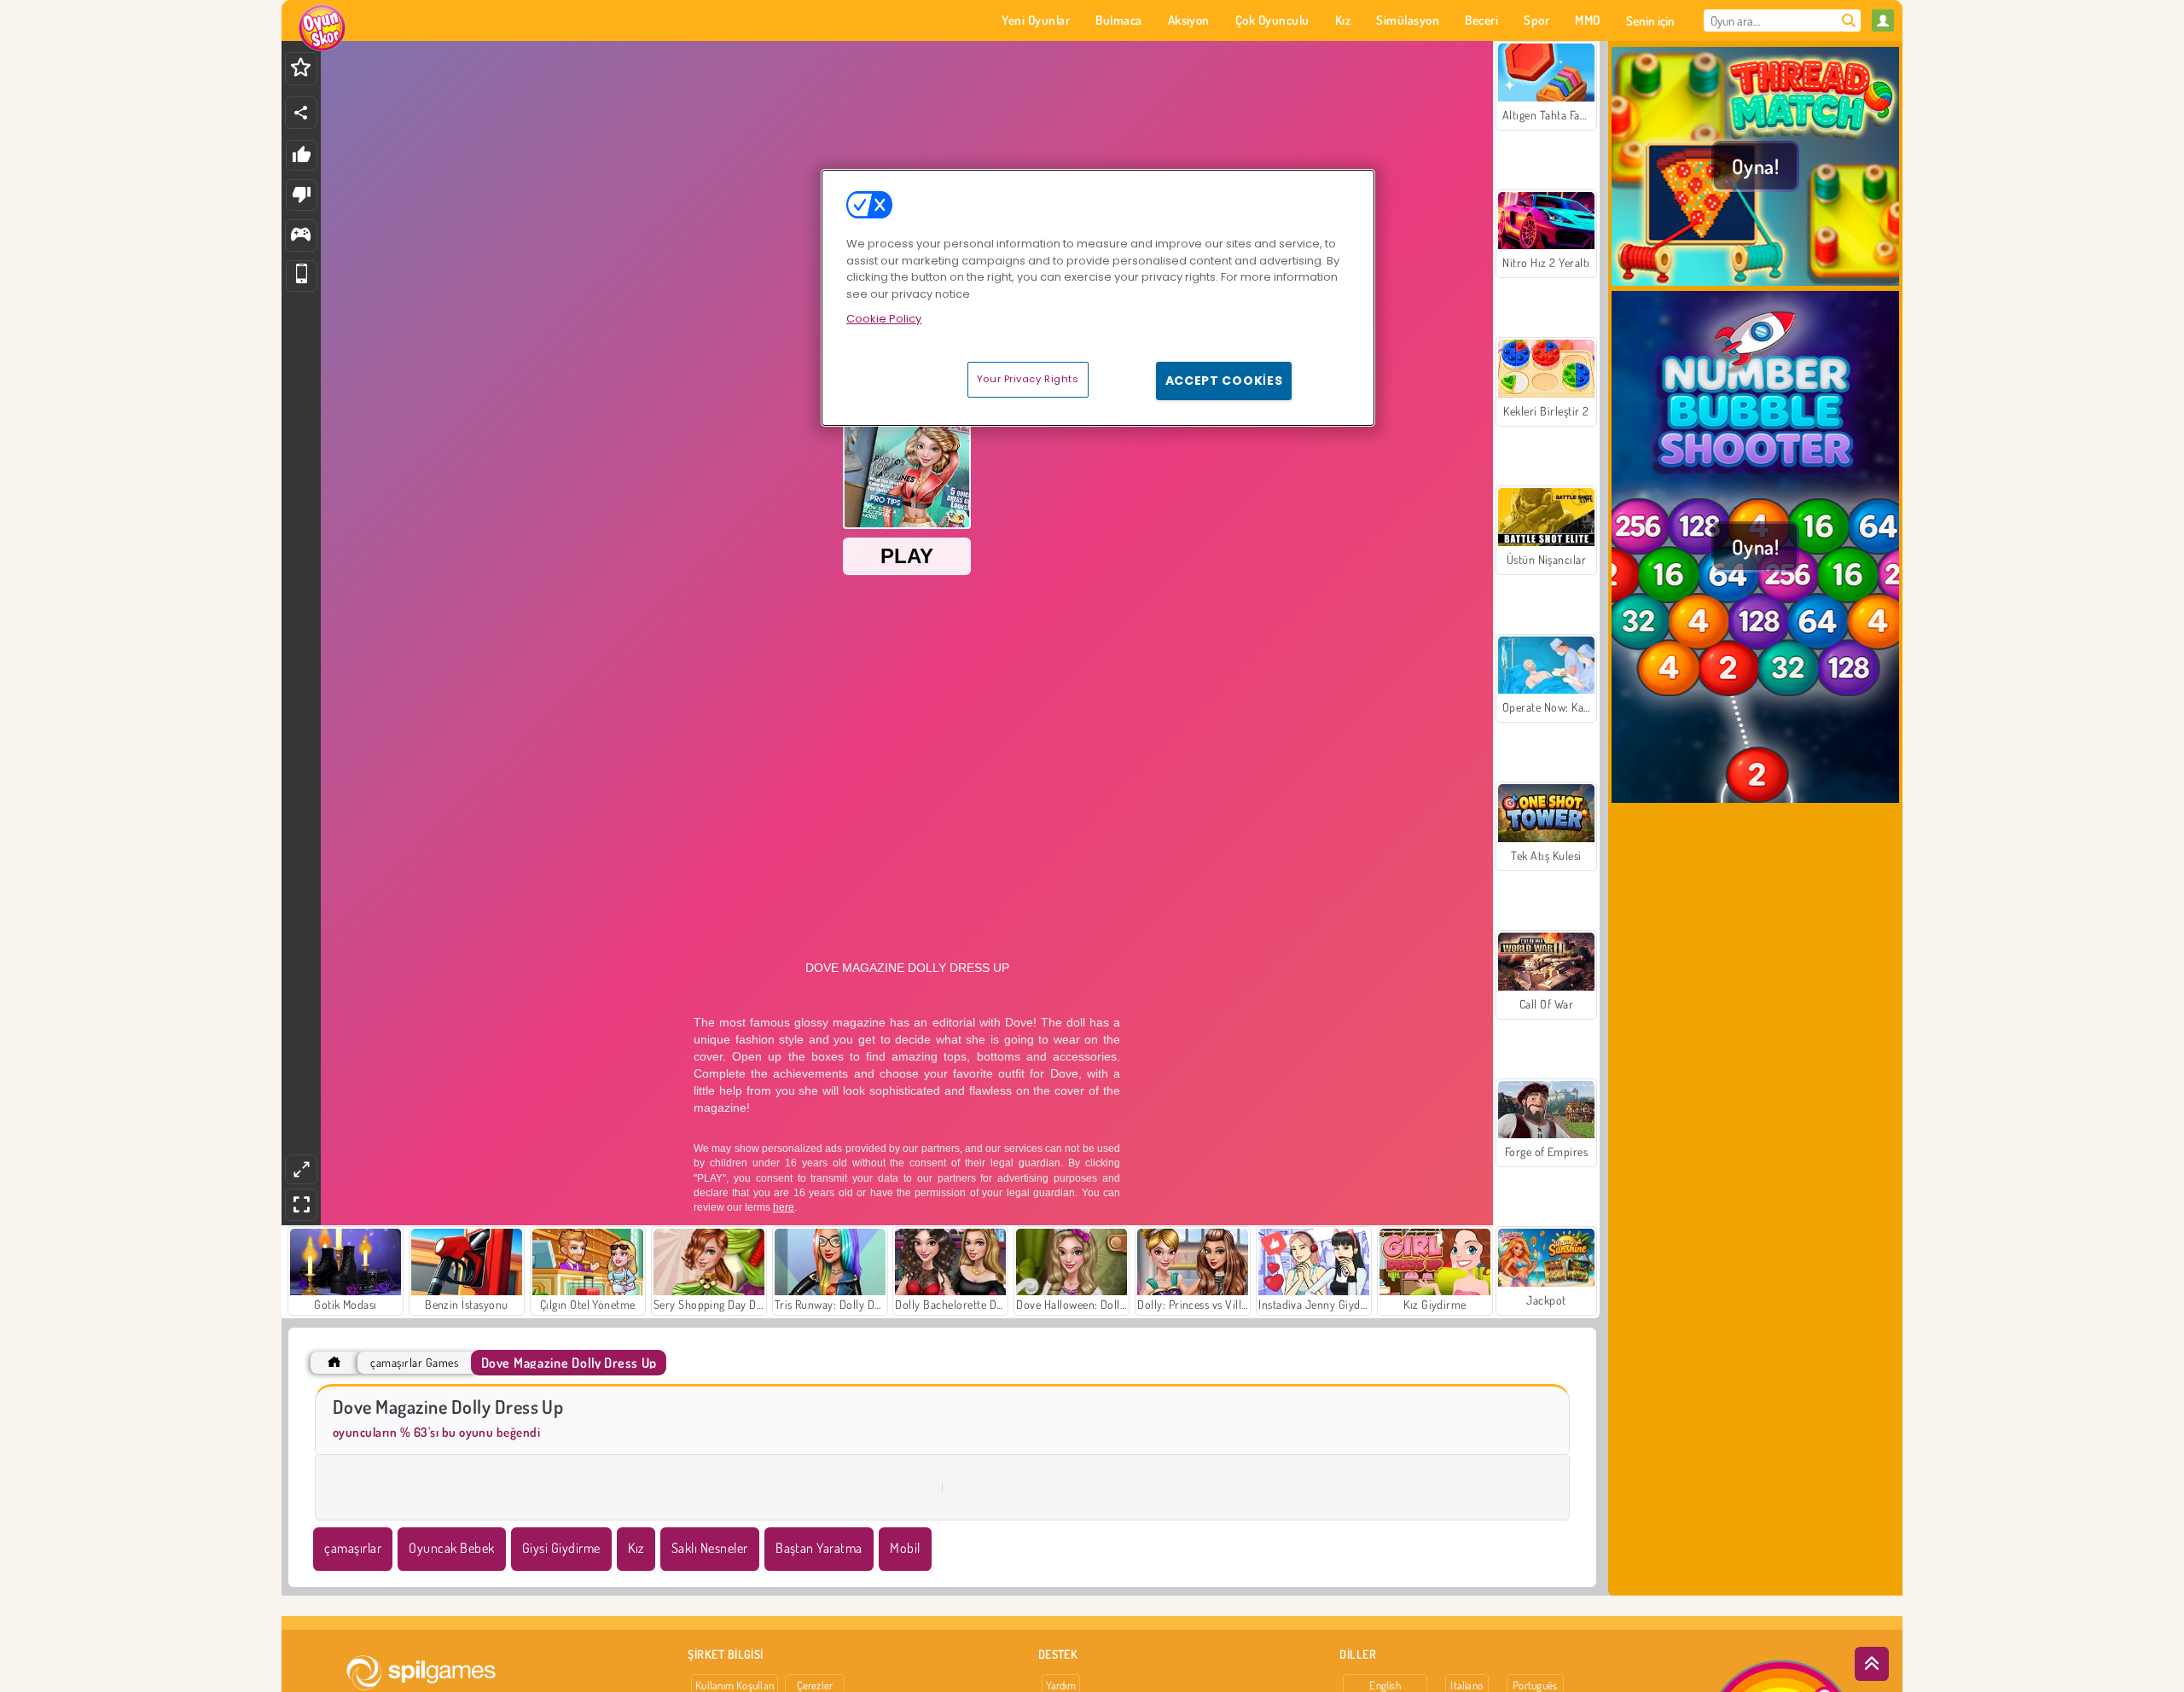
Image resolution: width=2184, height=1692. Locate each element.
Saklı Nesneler (710, 1548)
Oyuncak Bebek (451, 1548)
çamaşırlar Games (414, 1362)
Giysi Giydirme (561, 1548)
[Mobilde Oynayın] (302, 276)
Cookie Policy (884, 319)
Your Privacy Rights (1028, 379)
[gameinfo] (301, 236)
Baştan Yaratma (819, 1548)
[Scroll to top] (1872, 1664)
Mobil (905, 1548)
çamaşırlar (353, 1548)
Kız (636, 1548)
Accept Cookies (1224, 381)
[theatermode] (301, 1169)
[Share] (301, 113)
